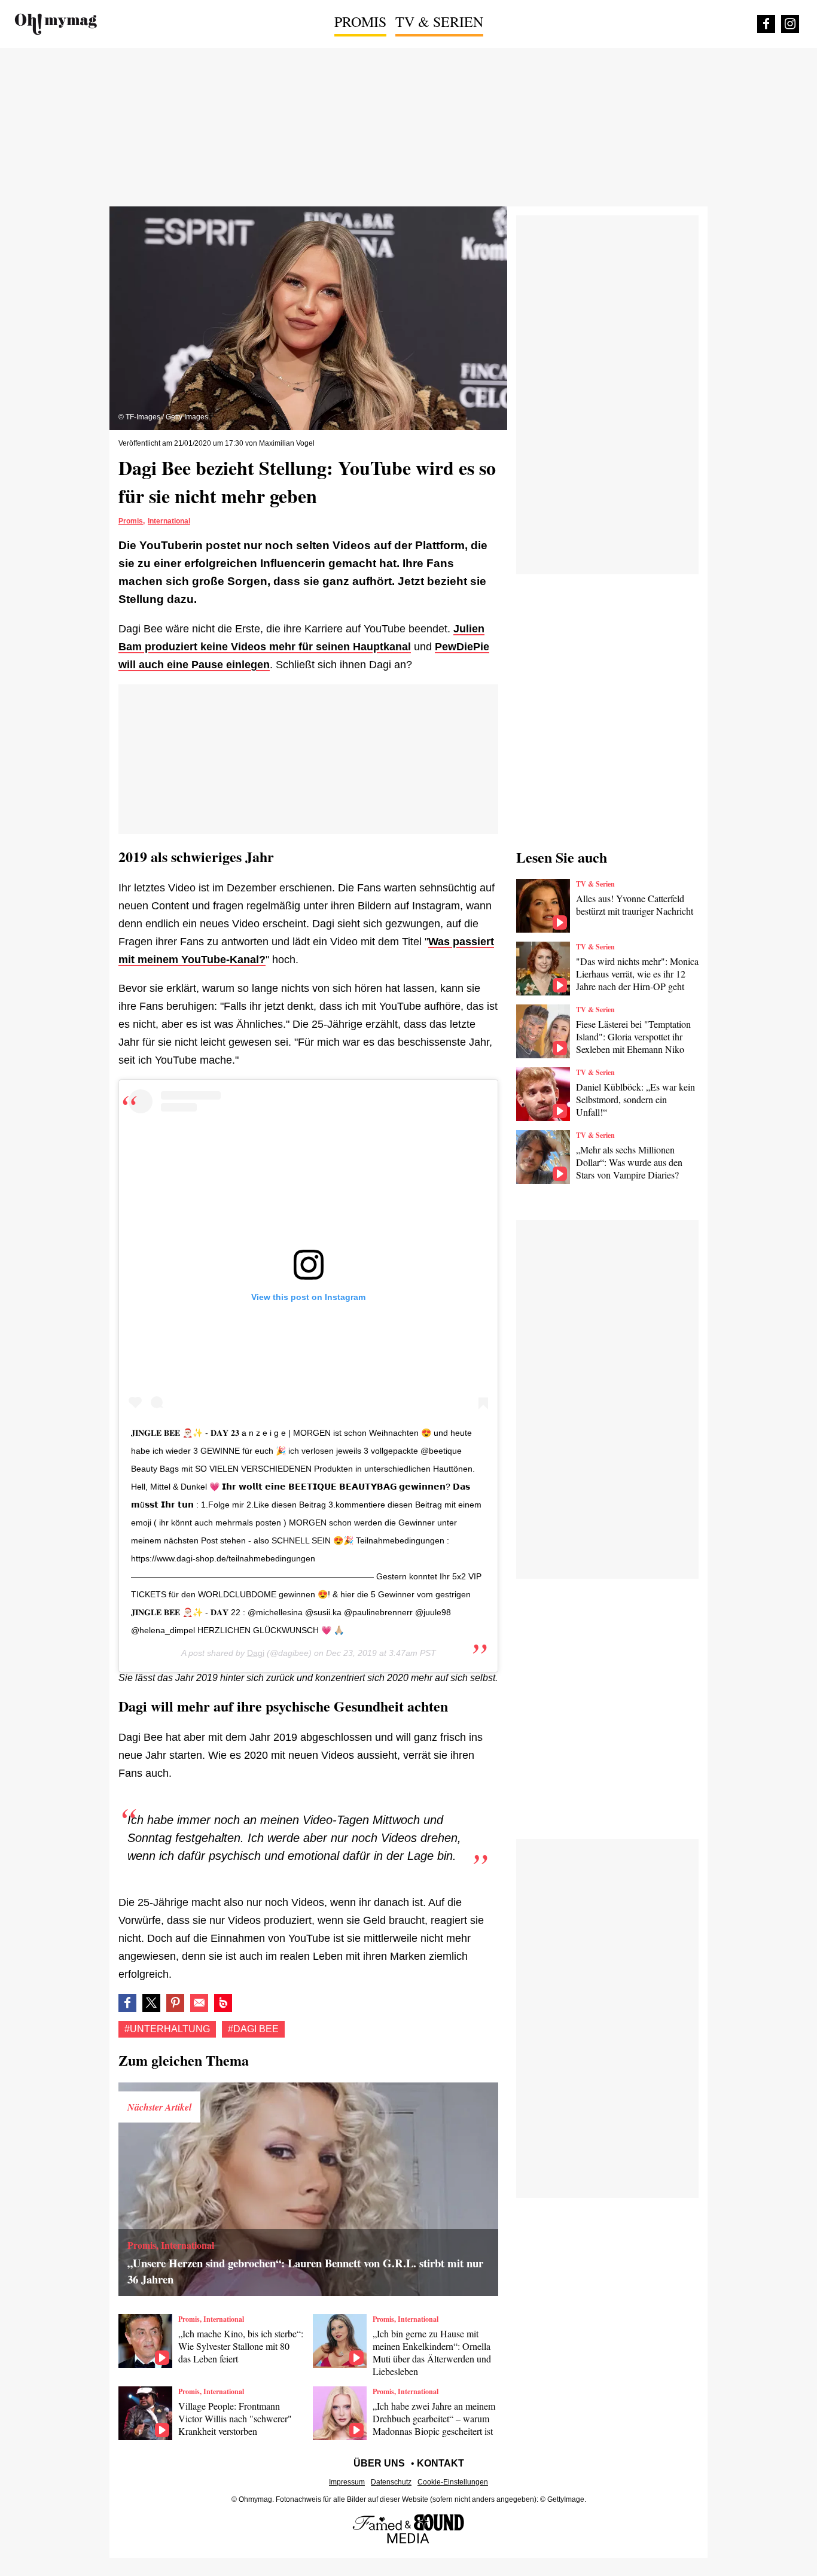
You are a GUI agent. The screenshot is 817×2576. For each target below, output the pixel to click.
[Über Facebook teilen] (127, 2003)
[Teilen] (175, 2003)
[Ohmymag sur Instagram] (790, 24)
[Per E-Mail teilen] (199, 2003)
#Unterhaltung (167, 2029)
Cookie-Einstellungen (453, 2482)
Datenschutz (391, 2482)
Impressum (347, 2482)
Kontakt (440, 2463)
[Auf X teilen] (151, 2003)
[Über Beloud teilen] (223, 2003)
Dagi (256, 1653)
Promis (360, 22)
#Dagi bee (253, 2029)
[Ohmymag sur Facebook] (766, 24)
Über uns (379, 2463)
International (169, 521)
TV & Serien (439, 22)
